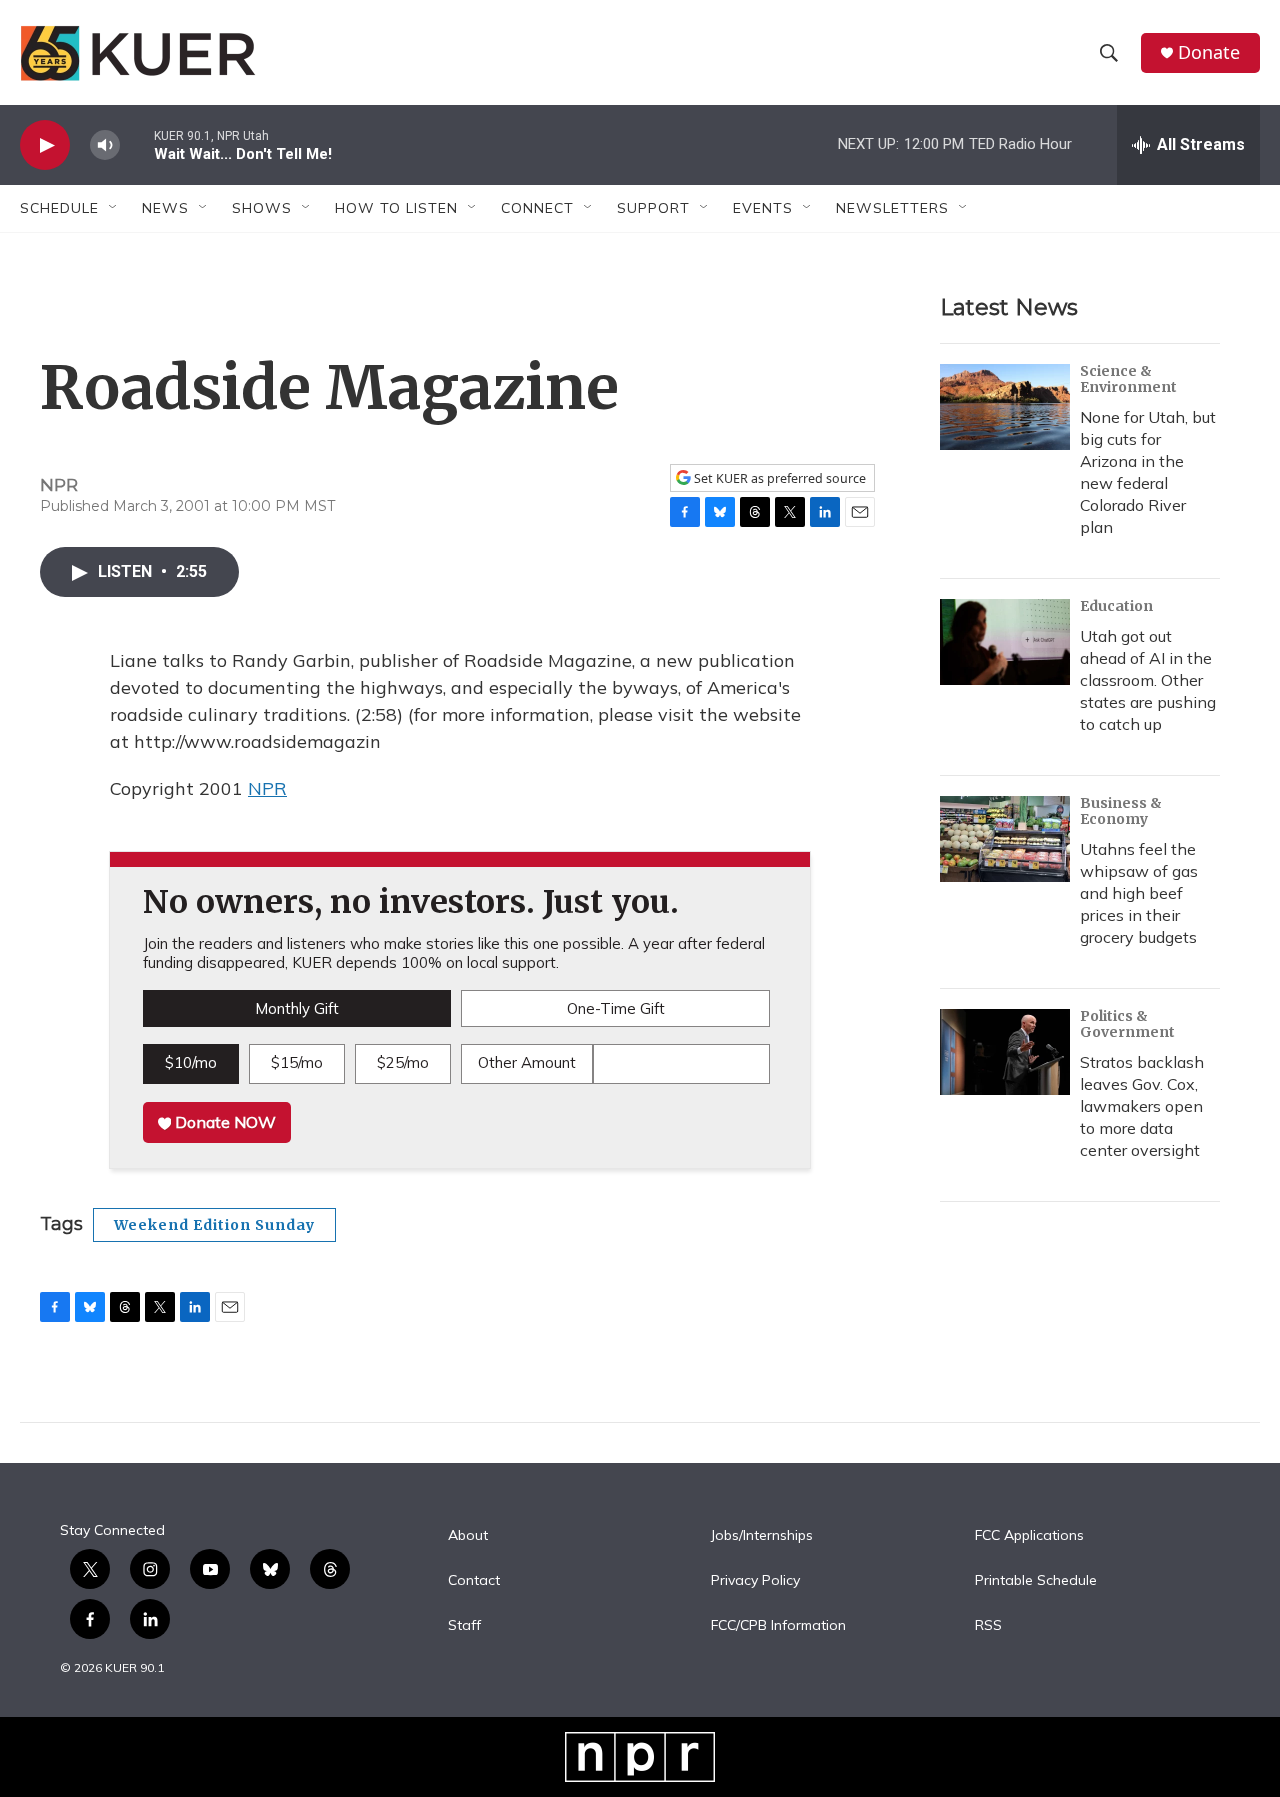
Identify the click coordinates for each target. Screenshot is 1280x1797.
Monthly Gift (297, 1008)
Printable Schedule (1036, 1581)
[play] (45, 145)
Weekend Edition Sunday (214, 1225)
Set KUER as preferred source (778, 478)
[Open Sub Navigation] (114, 208)
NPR (267, 788)
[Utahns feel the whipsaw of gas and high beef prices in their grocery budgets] (1005, 839)
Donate (1209, 52)
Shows (262, 208)
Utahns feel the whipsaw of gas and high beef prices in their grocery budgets (1139, 893)
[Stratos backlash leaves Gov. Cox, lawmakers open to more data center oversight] (1005, 1052)
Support (653, 208)
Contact (474, 1581)
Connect (537, 208)
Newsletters (892, 208)
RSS (988, 1626)
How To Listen (396, 208)
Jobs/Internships (762, 1536)
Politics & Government (1127, 1024)
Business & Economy (1121, 811)
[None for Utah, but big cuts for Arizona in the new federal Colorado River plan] (1005, 407)
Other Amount (527, 1062)
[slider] (137, 144)
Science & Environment (1128, 379)
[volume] (105, 145)
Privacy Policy (755, 1581)
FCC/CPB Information (778, 1626)
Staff (464, 1626)
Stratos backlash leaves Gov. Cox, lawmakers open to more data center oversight (1142, 1106)
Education (1116, 606)
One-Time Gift (616, 1008)
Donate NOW (223, 1122)
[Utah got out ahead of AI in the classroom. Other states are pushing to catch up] (1005, 642)
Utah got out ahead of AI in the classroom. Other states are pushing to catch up (1148, 680)
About (468, 1536)
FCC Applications (1029, 1536)
